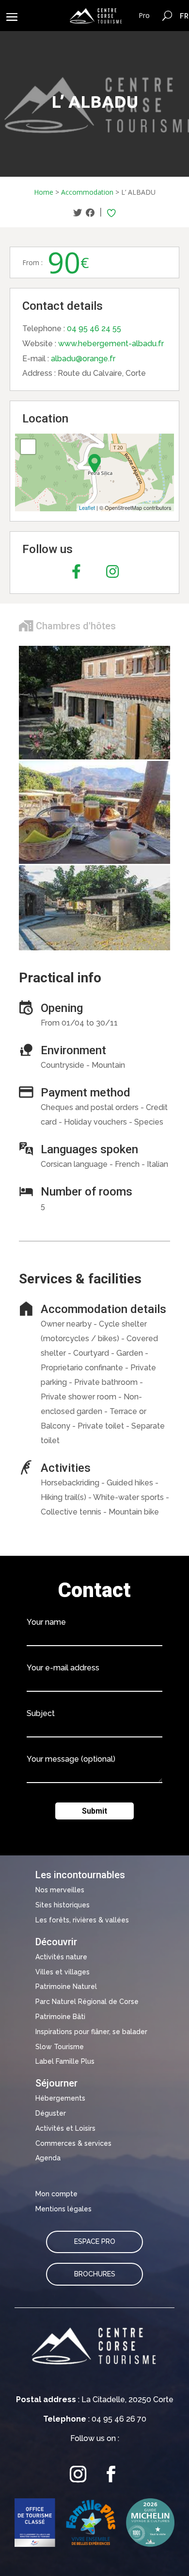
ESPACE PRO (95, 2241)
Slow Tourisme (60, 2047)
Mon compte (56, 2194)
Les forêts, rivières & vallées (82, 1920)
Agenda (48, 2158)
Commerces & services (73, 2143)
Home (44, 192)
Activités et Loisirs (65, 2128)
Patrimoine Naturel (66, 1987)
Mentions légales (63, 2209)
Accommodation (87, 192)
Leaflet (87, 507)
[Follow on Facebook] (111, 2474)
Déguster (51, 2113)
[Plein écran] (28, 447)
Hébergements (60, 2098)
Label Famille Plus (65, 2061)
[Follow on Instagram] (78, 2474)
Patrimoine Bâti (60, 2017)
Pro (144, 15)
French (184, 16)
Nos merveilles (60, 1890)
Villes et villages (63, 1972)
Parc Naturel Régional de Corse (87, 2002)
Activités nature (61, 1957)
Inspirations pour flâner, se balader (91, 2032)
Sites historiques (63, 1905)
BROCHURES (95, 2274)
